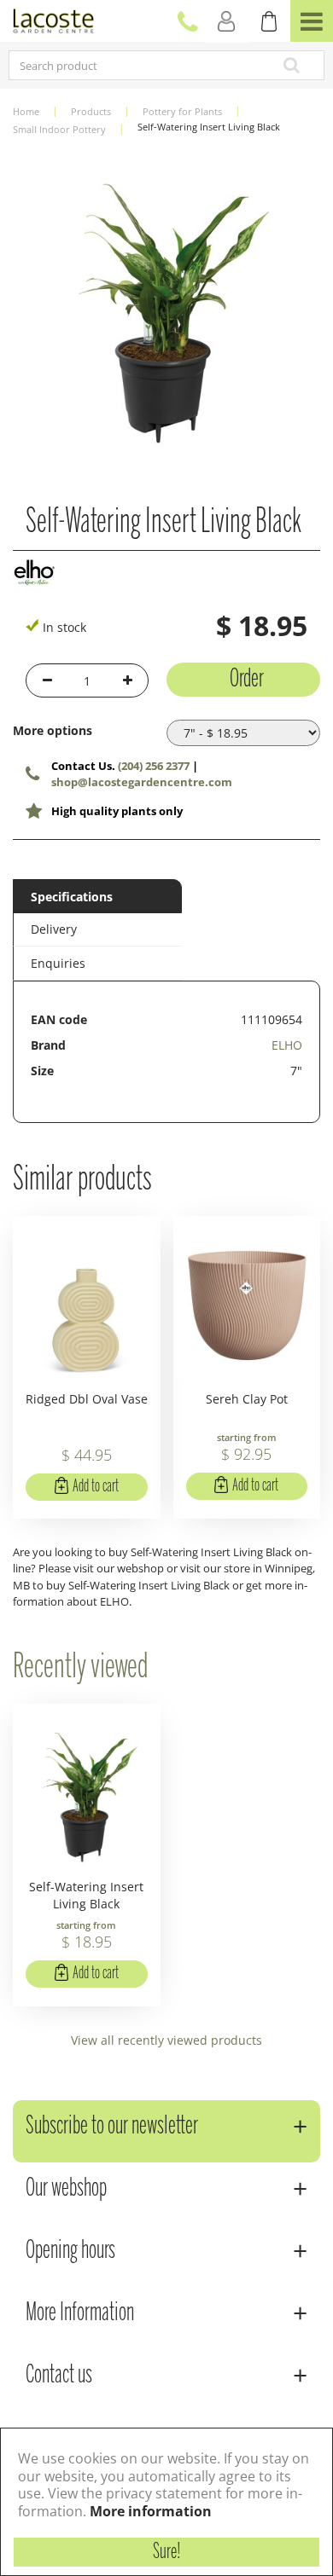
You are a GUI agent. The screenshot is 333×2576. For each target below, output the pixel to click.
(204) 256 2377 (154, 766)
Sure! (167, 2552)
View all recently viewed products (166, 2040)
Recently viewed (80, 1668)
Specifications (72, 897)
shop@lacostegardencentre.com (142, 782)
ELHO (287, 1045)
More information (151, 2511)
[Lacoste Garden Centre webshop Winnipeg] (53, 19)
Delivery (54, 929)
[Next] (303, 305)
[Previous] (30, 305)
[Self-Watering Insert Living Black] (166, 305)
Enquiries (58, 963)
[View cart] (269, 21)
